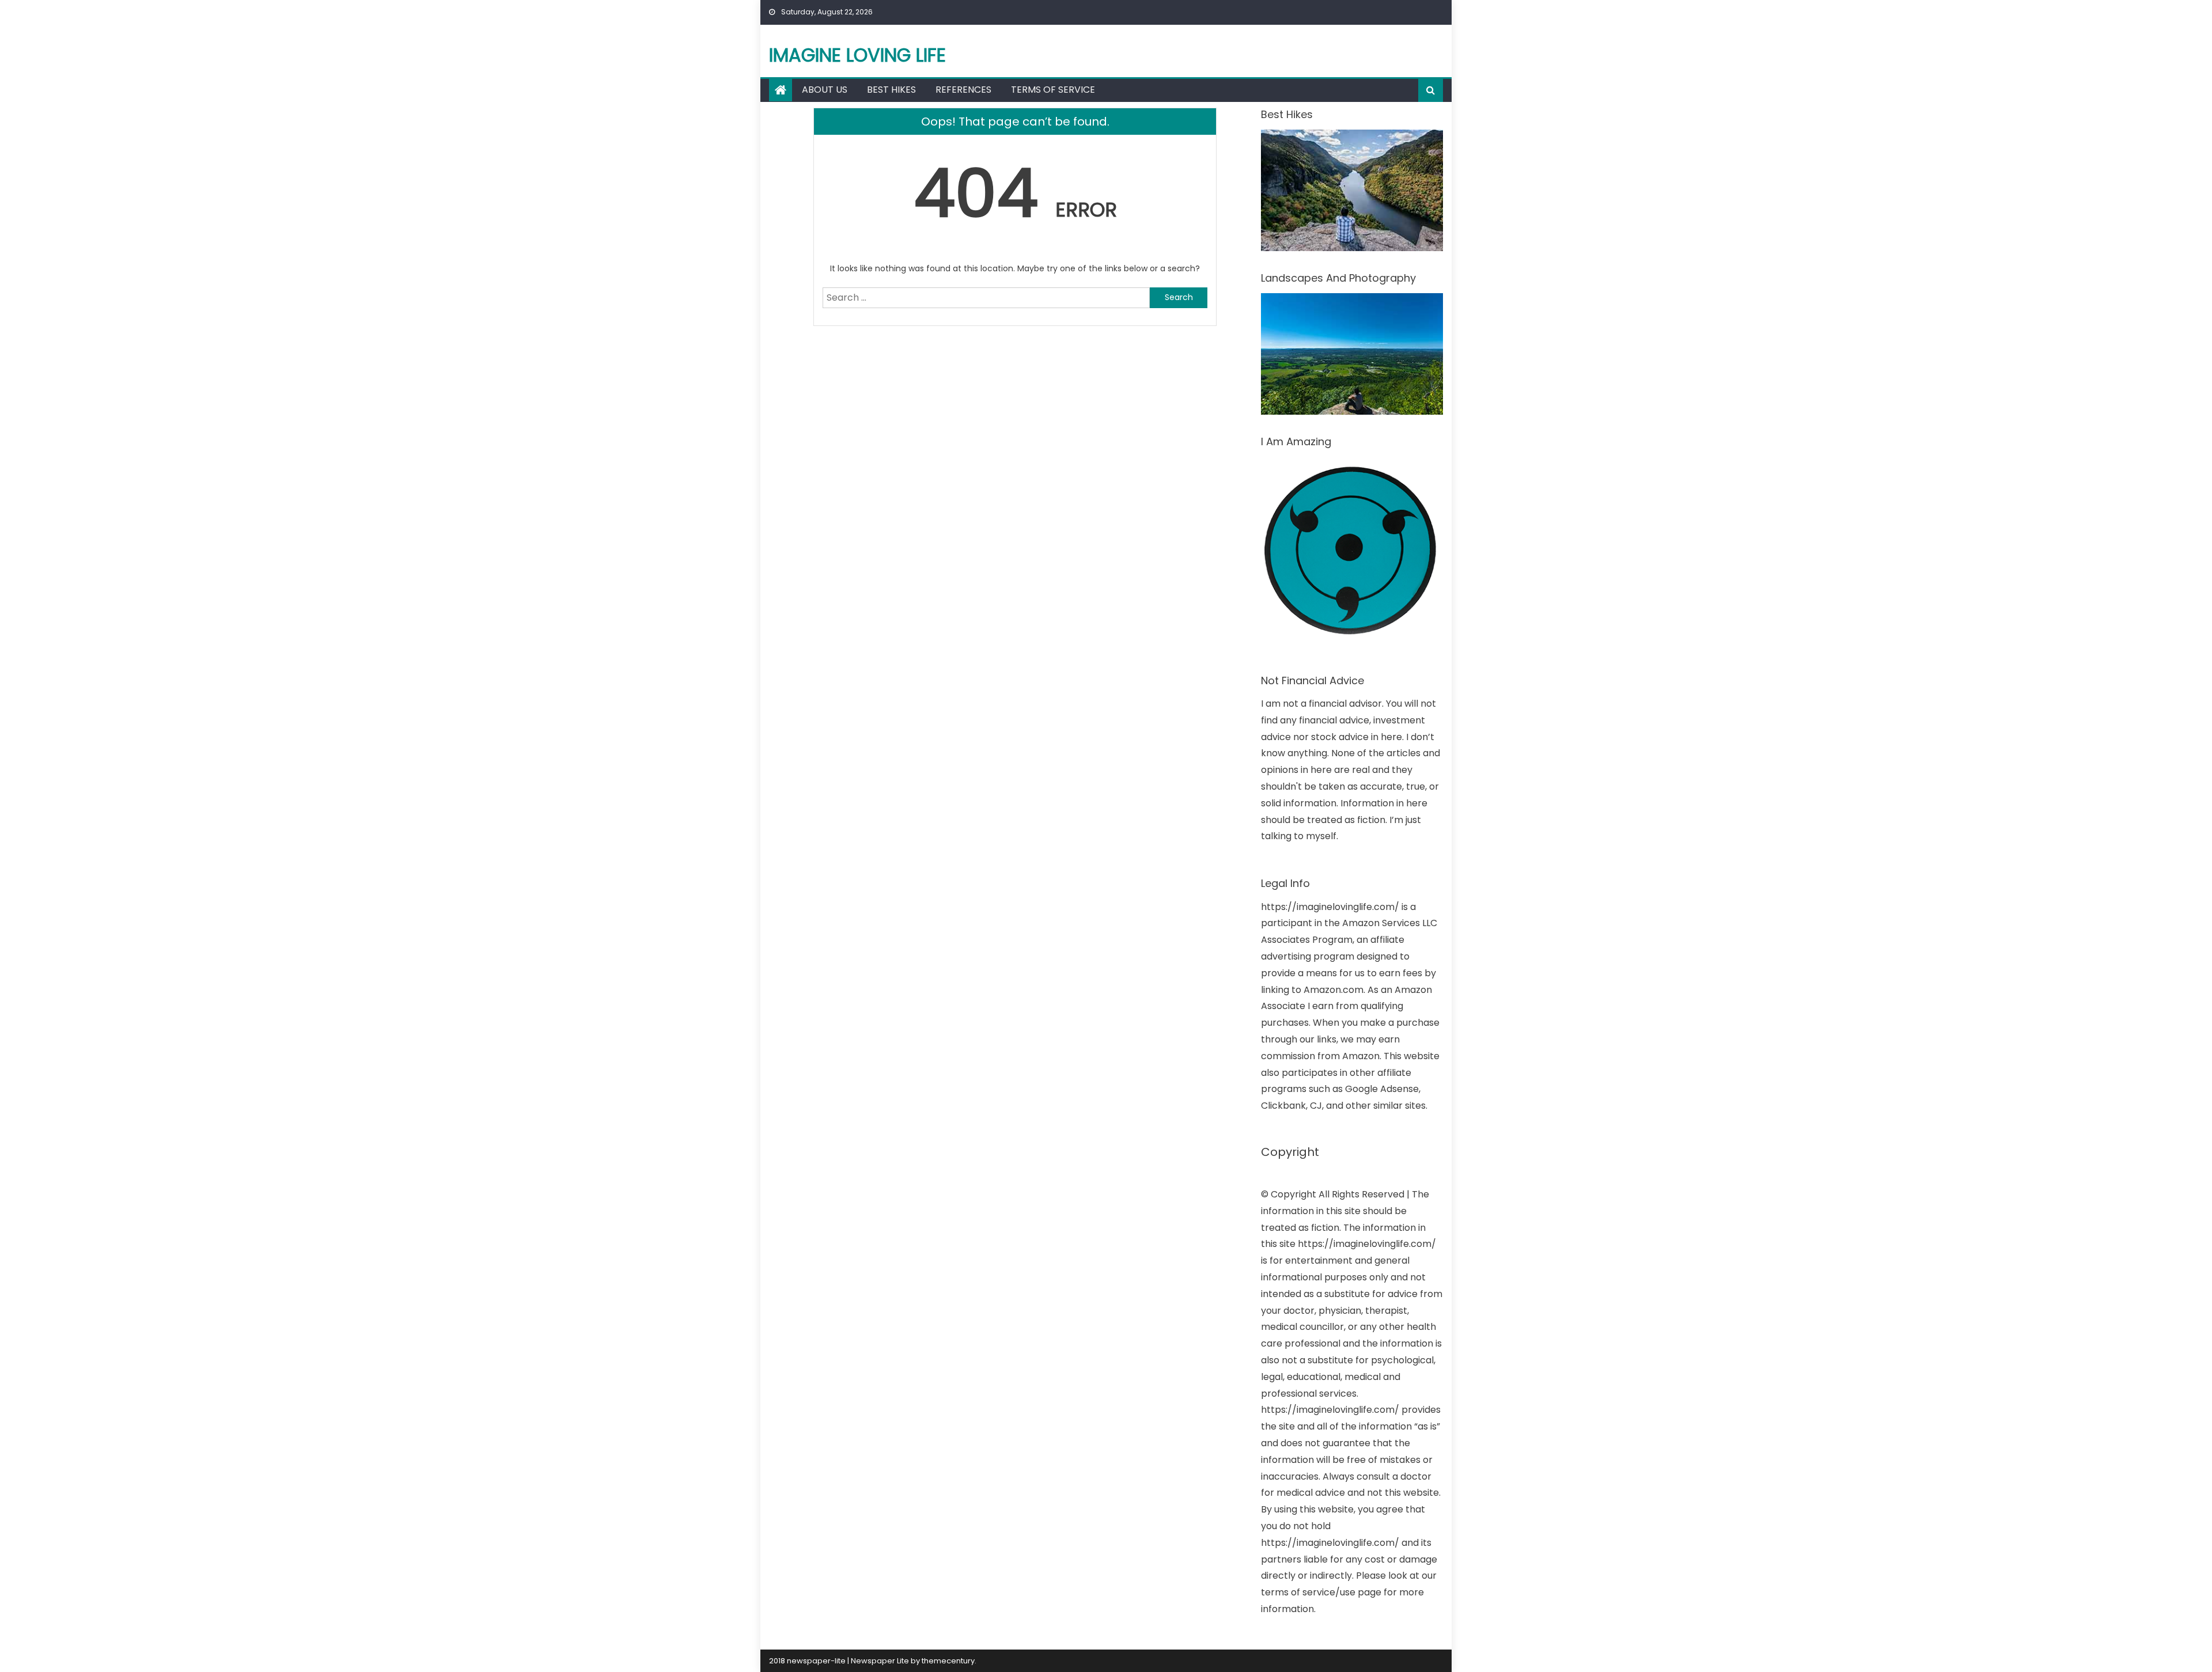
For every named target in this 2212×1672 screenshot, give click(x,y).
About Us (825, 90)
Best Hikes (891, 90)
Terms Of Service (1053, 90)
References (963, 90)
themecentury (948, 1661)
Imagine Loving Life (857, 55)
